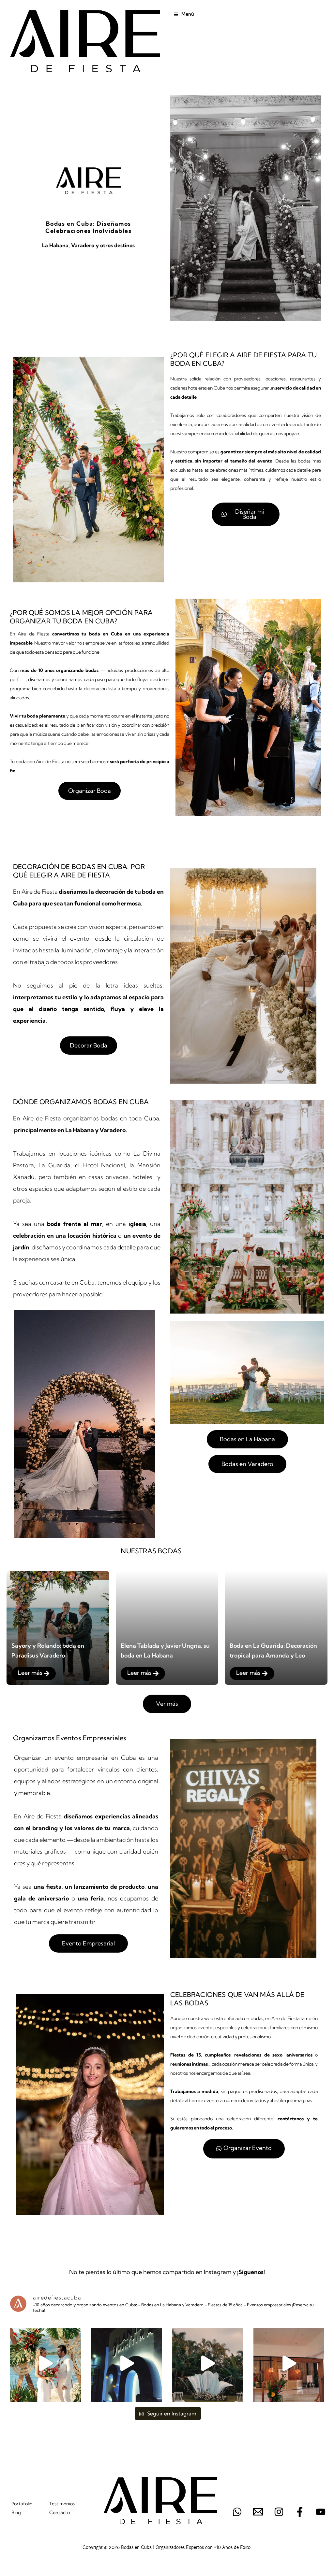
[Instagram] (279, 2512)
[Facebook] (300, 2512)
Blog (16, 2512)
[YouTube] (321, 2512)
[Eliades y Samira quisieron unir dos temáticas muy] (208, 2363)
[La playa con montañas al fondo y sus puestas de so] (46, 2363)
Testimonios (62, 2504)
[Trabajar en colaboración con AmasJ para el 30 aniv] (127, 2363)
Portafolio (22, 2504)
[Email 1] (258, 2512)
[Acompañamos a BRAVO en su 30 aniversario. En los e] (289, 2363)
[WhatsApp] (237, 2512)
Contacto (60, 2512)
